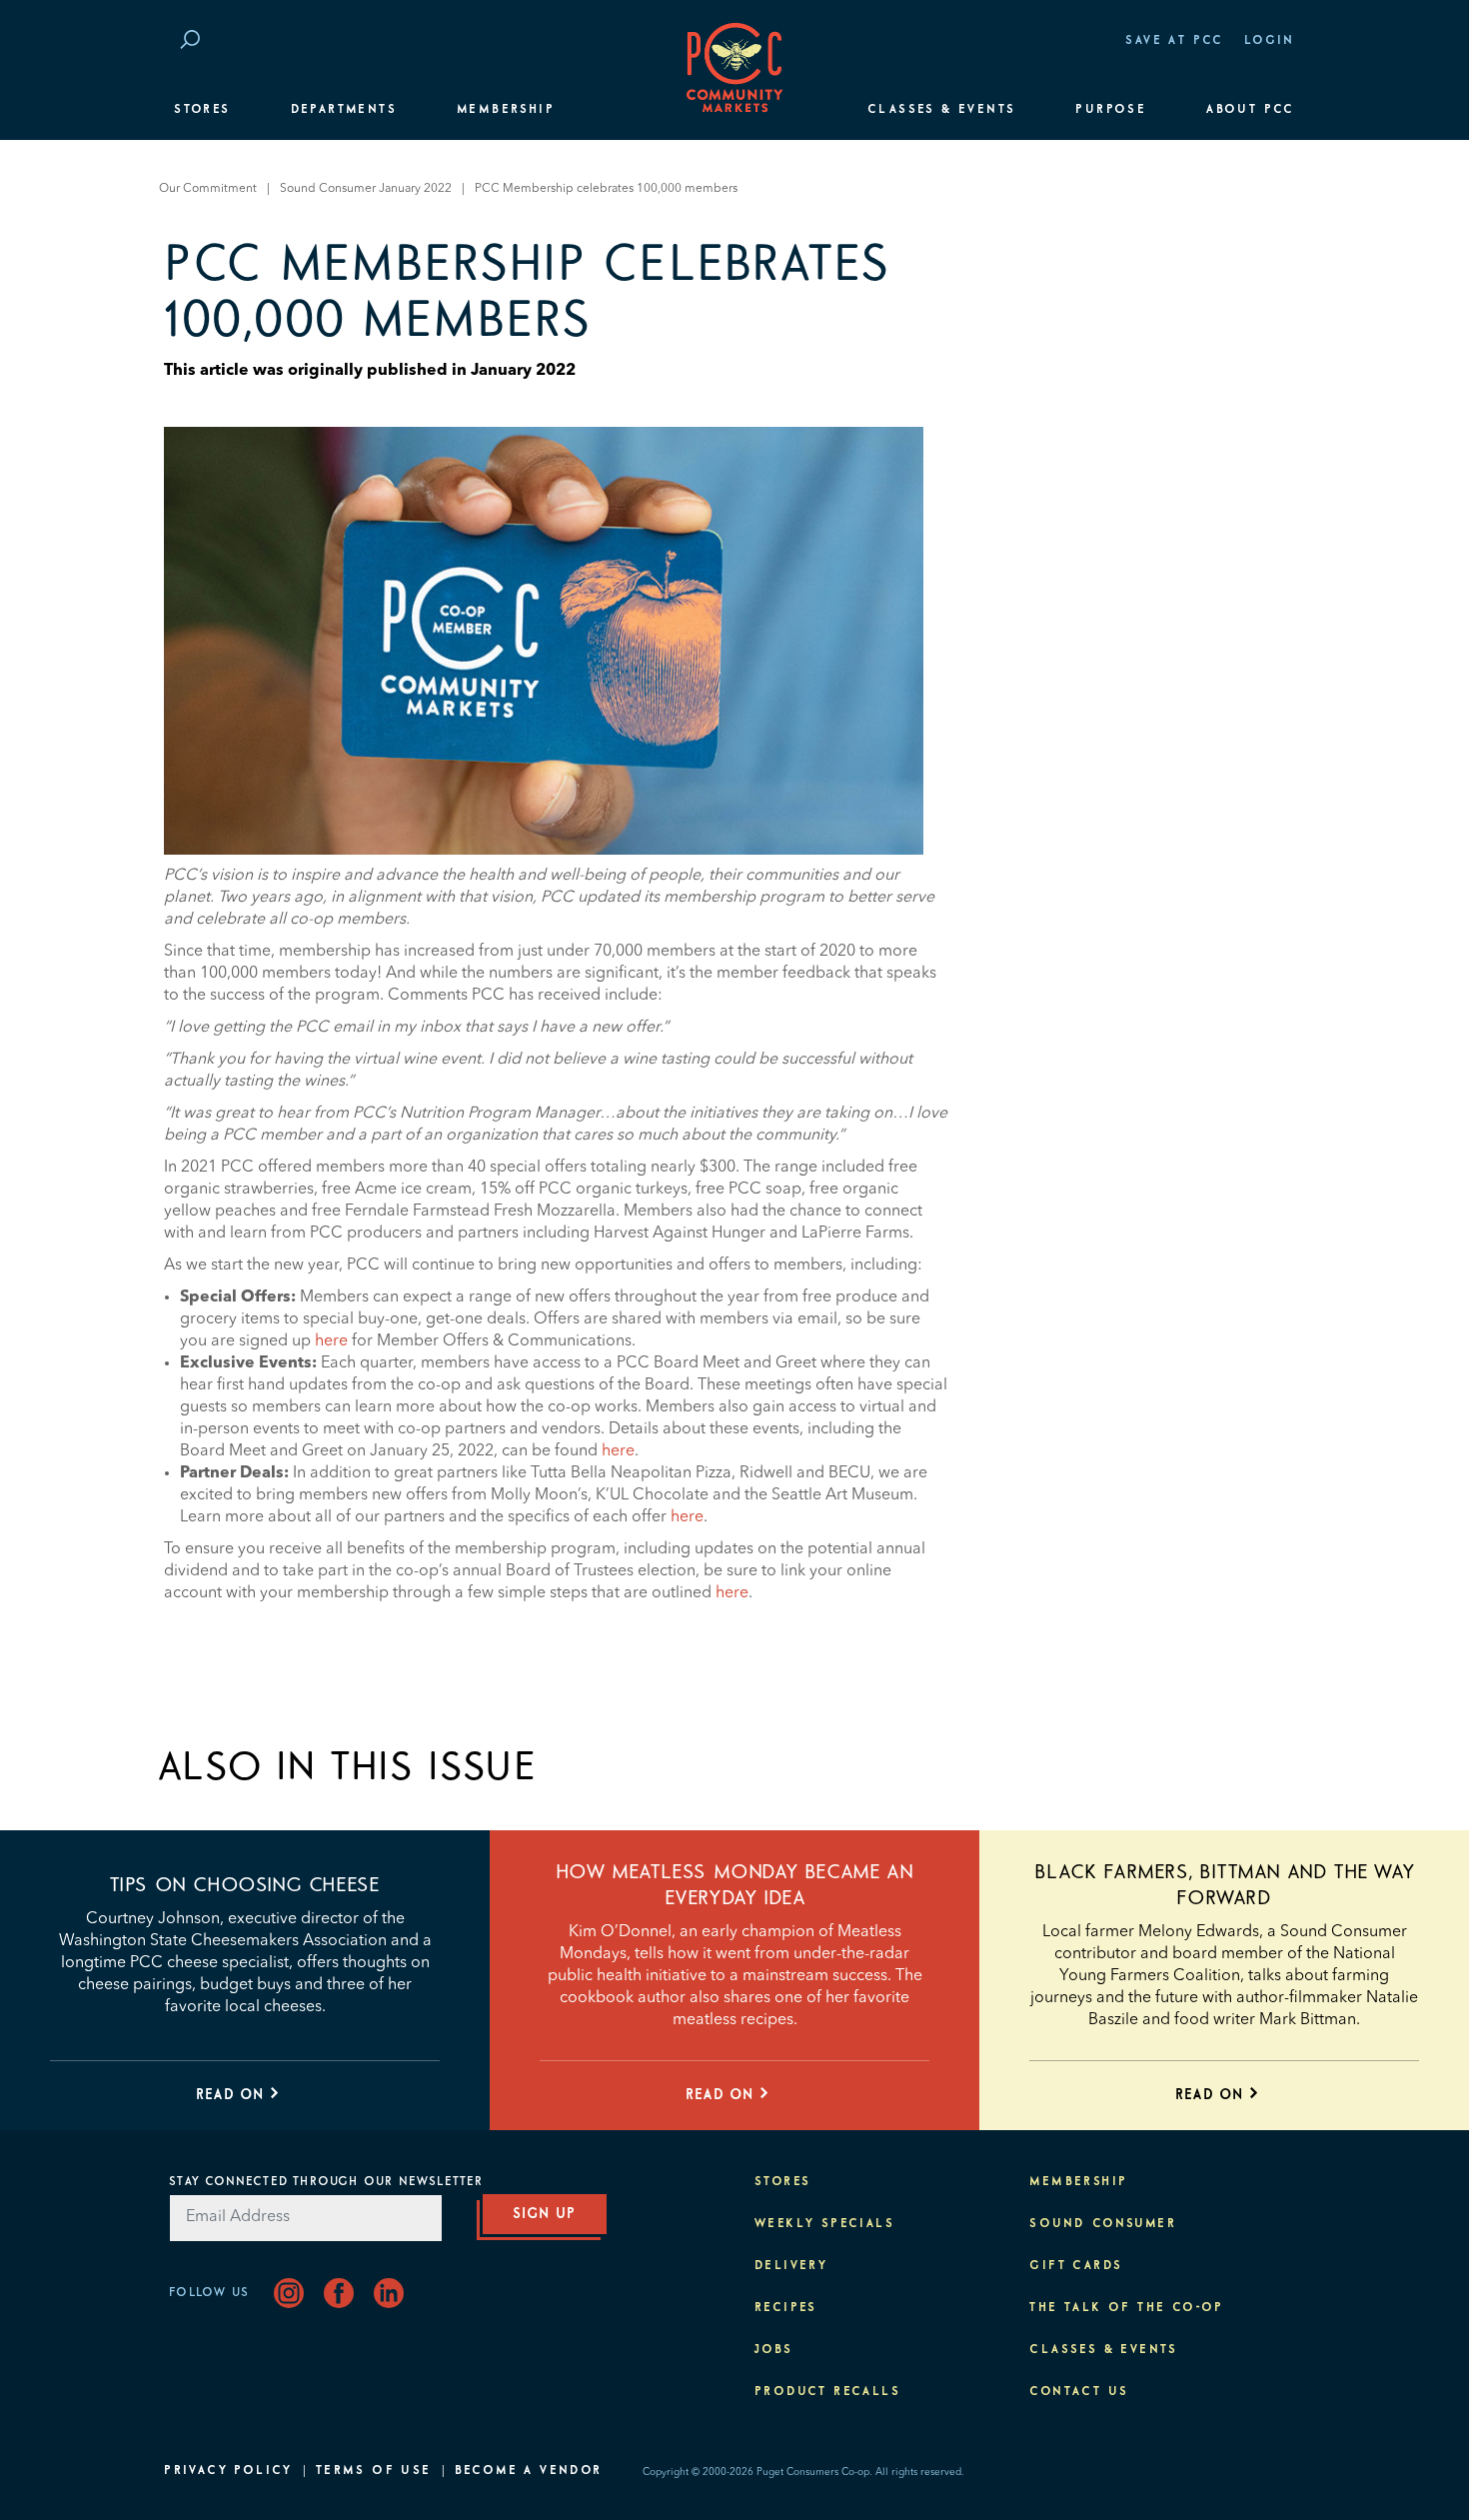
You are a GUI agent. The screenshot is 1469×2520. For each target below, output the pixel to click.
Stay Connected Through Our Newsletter (326, 2182)
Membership (506, 110)
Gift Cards (1076, 2266)
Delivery (791, 2266)
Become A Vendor (529, 2471)
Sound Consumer (1103, 2224)
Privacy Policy (228, 2471)
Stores (202, 110)
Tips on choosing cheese (245, 1885)
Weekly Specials (824, 2224)
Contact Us (1079, 2392)
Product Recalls (827, 2392)
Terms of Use (374, 2471)
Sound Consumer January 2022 (366, 189)
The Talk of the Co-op (1126, 2308)
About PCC (1251, 110)
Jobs (774, 2350)
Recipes (786, 2308)
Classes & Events (941, 110)
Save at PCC (1174, 41)
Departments (344, 110)
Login (1270, 41)
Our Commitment (208, 189)
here (331, 1341)
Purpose (1111, 110)
